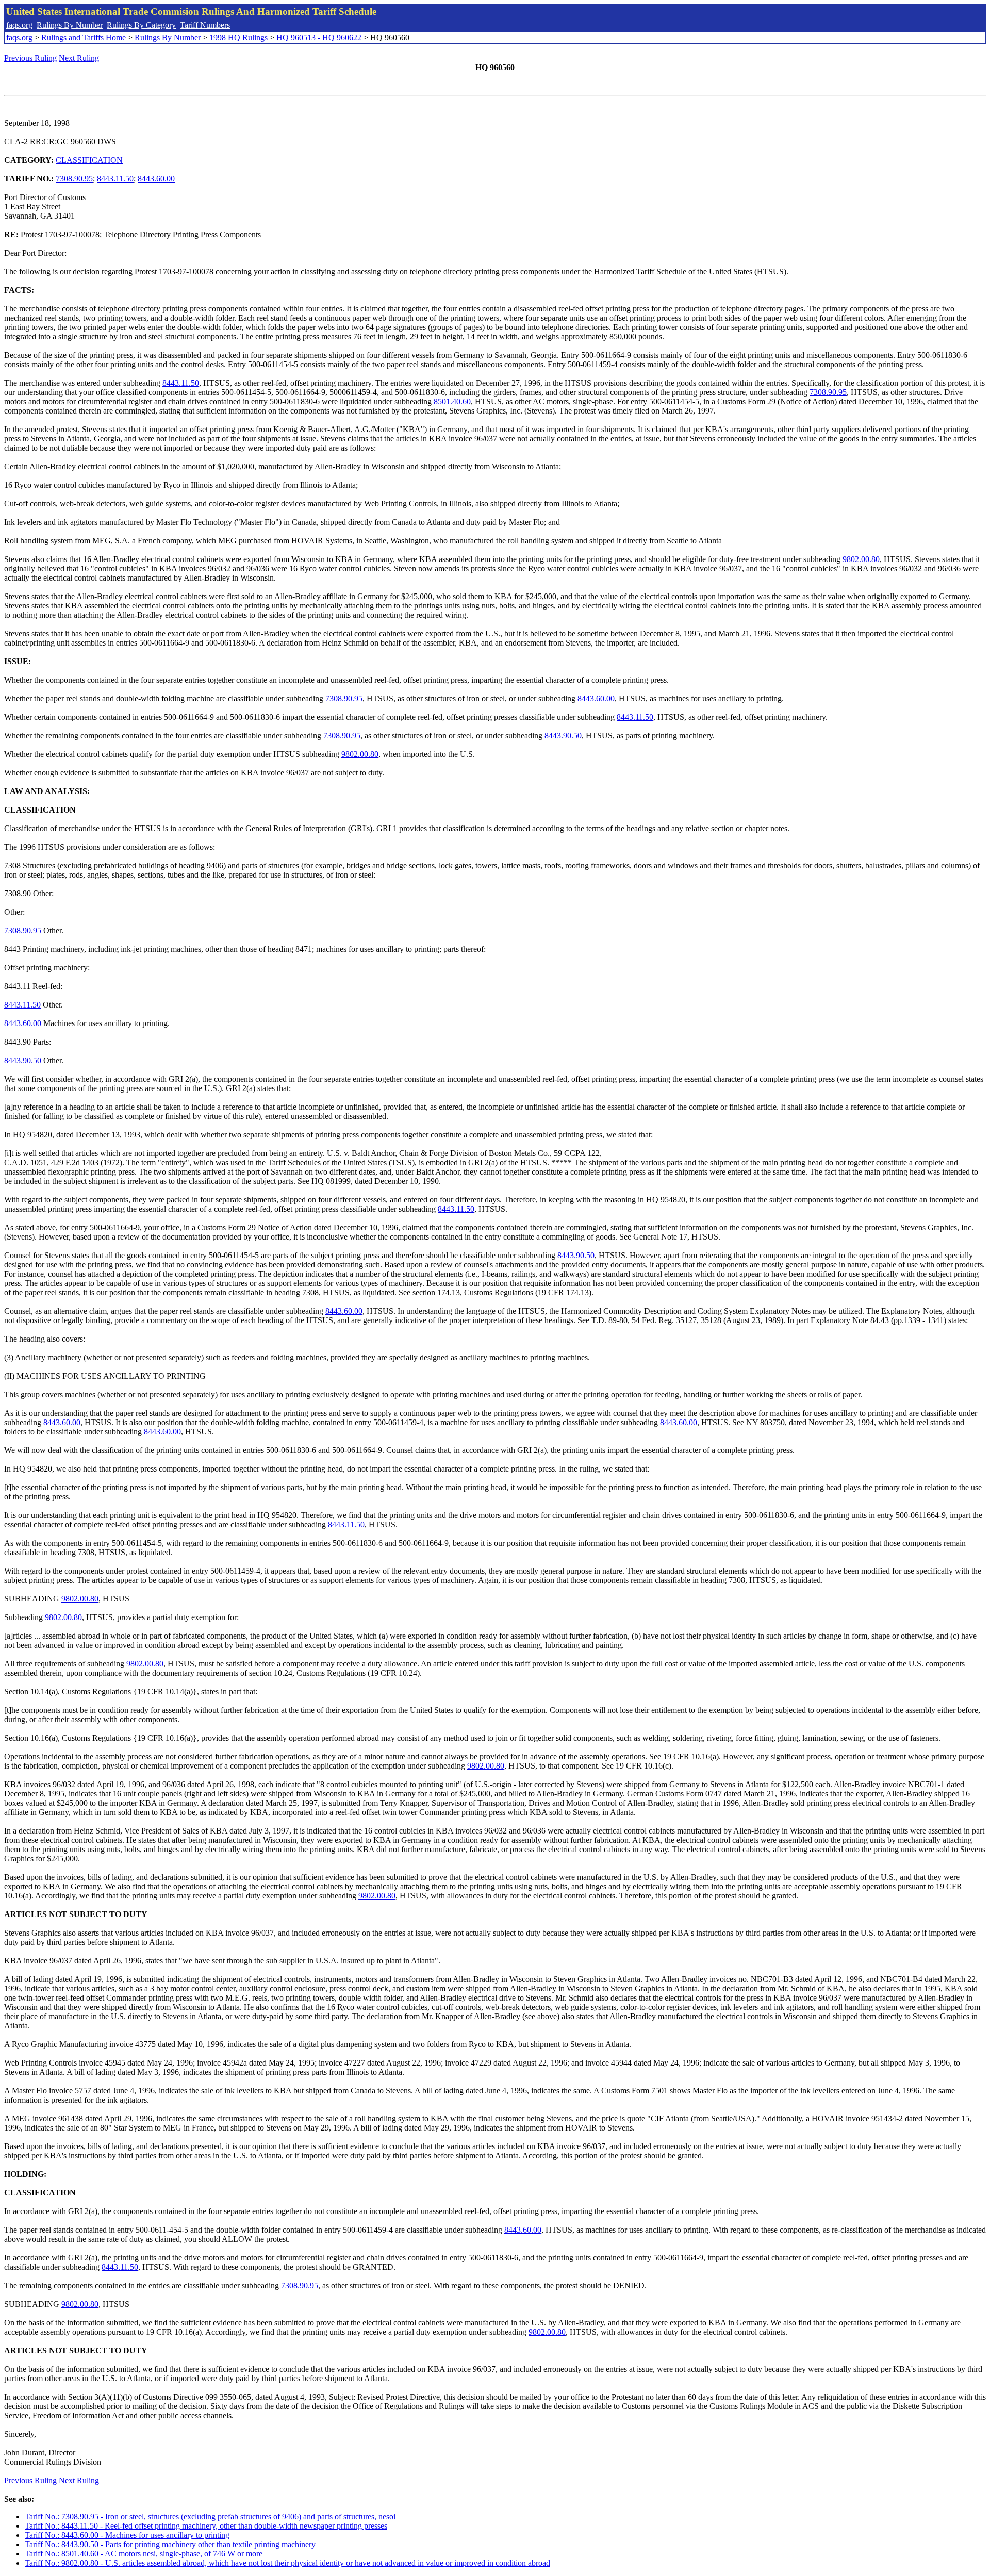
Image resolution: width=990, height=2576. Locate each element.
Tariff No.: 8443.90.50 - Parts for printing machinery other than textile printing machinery (170, 2544)
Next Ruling (79, 58)
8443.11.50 (115, 179)
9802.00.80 (861, 559)
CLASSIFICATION (89, 160)
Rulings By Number (70, 25)
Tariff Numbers (205, 25)
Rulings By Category (141, 25)
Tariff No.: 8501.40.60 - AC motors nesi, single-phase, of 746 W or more (144, 2554)
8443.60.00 (156, 179)
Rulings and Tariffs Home (84, 37)
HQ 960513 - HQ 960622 (319, 37)
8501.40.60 (452, 401)
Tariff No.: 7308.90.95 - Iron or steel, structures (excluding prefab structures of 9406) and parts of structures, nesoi (210, 2516)
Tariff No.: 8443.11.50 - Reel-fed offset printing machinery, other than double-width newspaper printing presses (206, 2526)
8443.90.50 (563, 736)
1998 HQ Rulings (238, 37)
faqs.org (19, 25)
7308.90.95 (74, 179)
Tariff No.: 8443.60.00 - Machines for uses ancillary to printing (127, 2535)
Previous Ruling (30, 58)
